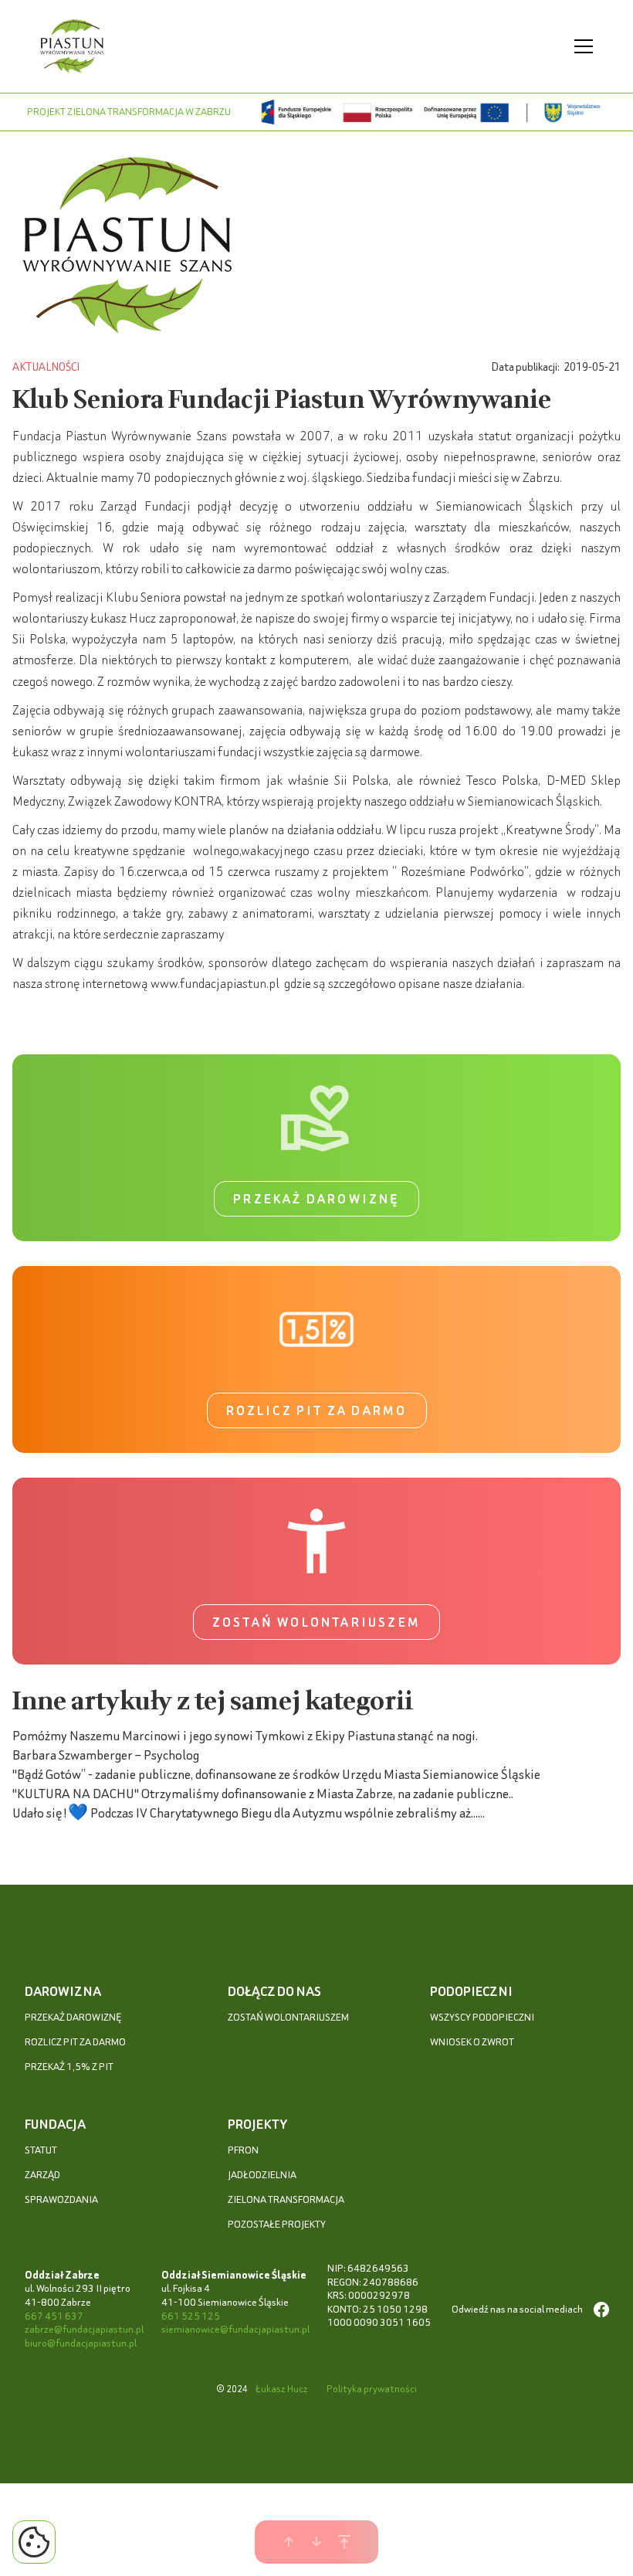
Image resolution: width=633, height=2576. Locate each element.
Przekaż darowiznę (316, 1199)
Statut (41, 2150)
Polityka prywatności (372, 2389)
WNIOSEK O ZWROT (472, 2042)
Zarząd (42, 2175)
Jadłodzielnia (262, 2175)
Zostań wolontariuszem (316, 1622)
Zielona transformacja (286, 2199)
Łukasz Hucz (282, 2389)
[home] (72, 46)
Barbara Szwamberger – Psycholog (106, 1755)
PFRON (243, 2150)
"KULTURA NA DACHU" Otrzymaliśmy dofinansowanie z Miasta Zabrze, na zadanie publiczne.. (263, 1793)
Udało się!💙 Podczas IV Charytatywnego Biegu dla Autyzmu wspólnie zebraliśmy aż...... (249, 1812)
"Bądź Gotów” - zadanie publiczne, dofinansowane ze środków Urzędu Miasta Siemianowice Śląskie (276, 1774)
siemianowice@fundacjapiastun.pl (235, 2329)
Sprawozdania (61, 2199)
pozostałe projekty (277, 2224)
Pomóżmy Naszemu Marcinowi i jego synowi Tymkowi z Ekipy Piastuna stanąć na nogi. (245, 1735)
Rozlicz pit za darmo (317, 1410)
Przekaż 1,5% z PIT (69, 2067)
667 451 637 (54, 2316)
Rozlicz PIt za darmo (75, 2042)
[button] (581, 46)
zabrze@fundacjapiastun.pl (84, 2329)
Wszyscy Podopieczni (482, 2017)
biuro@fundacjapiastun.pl (81, 2343)
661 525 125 (191, 2316)
